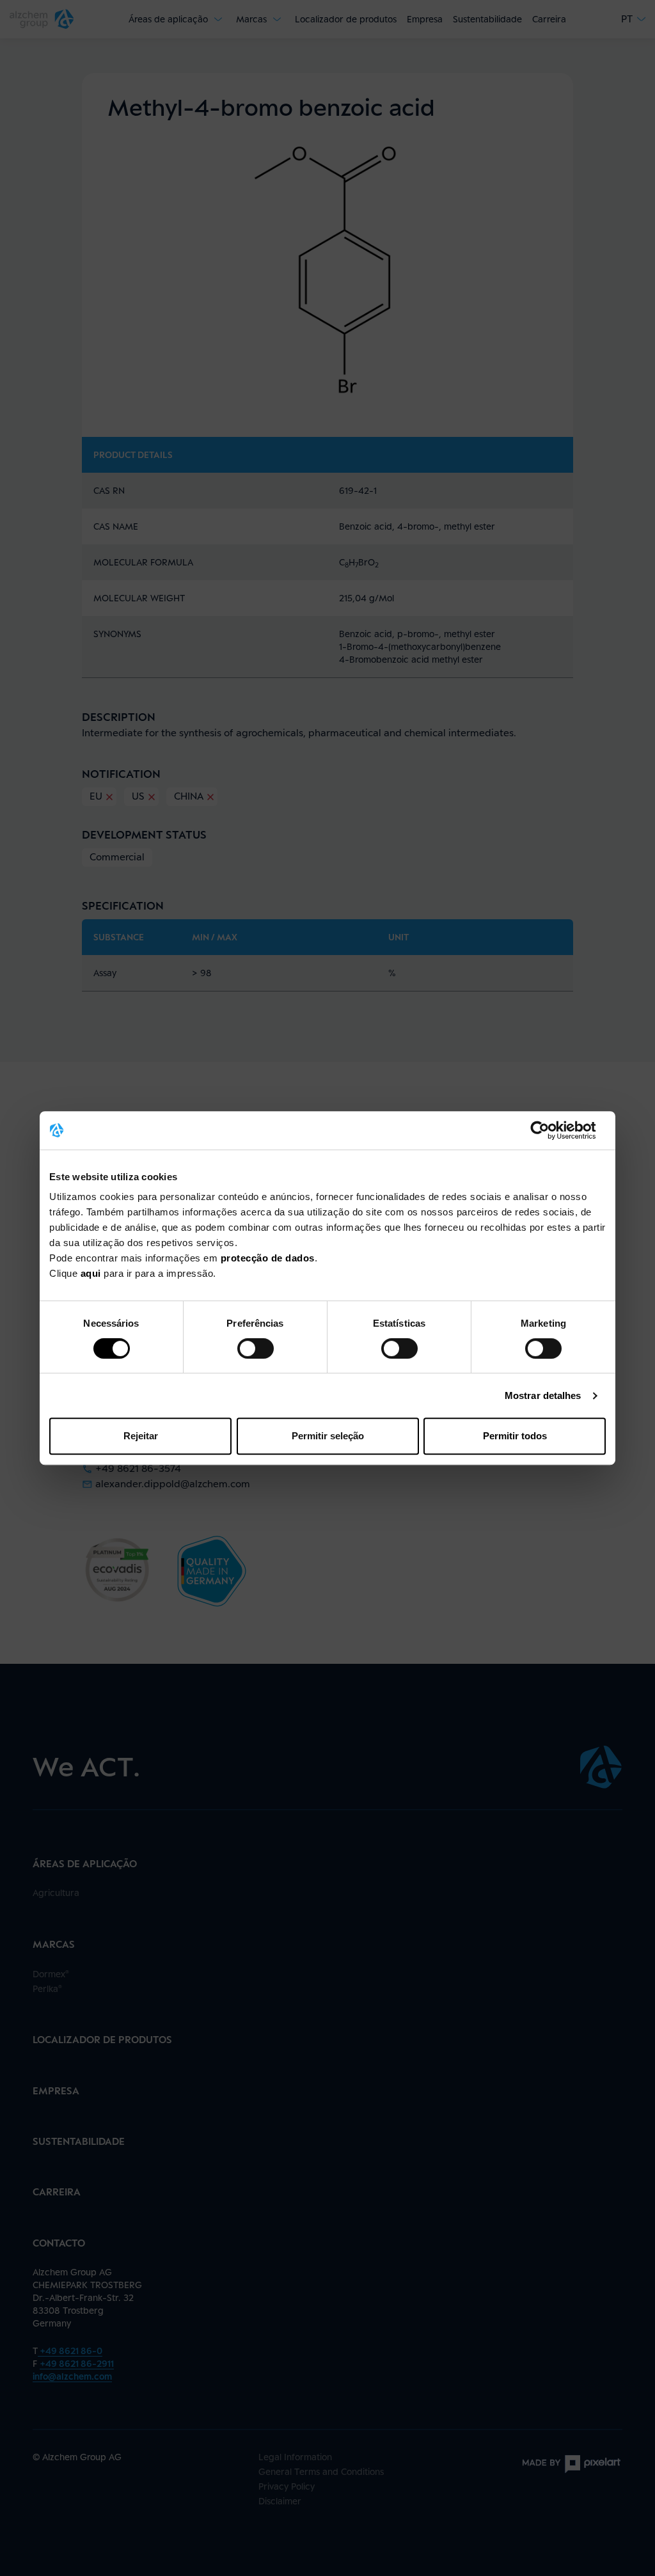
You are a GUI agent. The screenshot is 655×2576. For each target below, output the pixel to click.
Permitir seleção (328, 1436)
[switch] (256, 1348)
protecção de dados (268, 1258)
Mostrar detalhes (543, 1395)
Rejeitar (141, 1436)
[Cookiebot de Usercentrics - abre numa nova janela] (550, 1130)
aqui (92, 1273)
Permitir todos (515, 1436)
